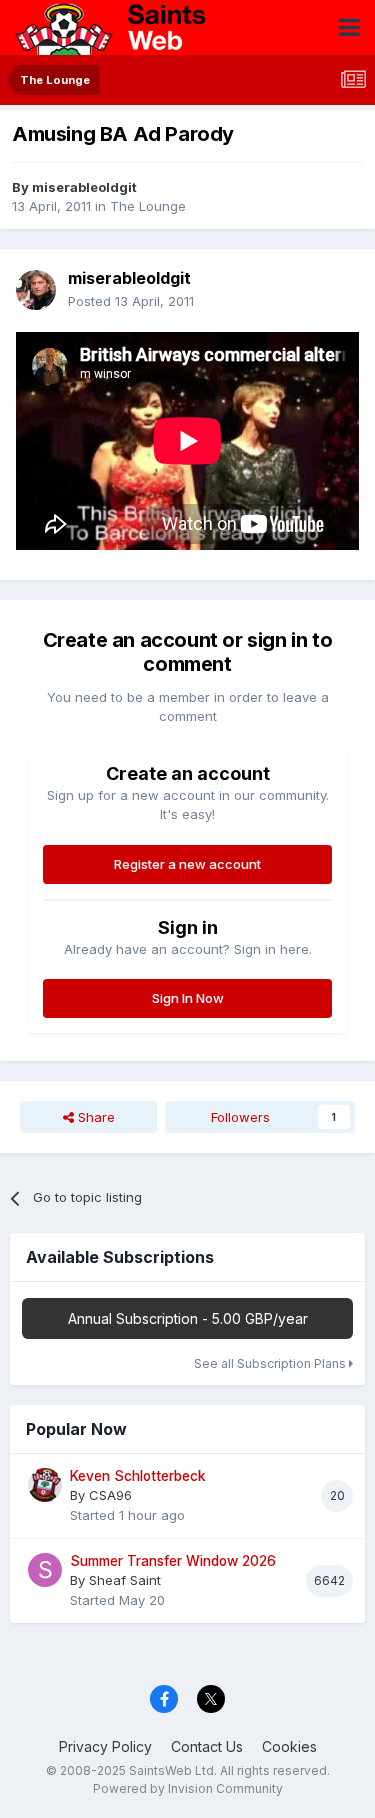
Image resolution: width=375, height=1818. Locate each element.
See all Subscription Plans (271, 1363)
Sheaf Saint (125, 1580)
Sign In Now (188, 998)
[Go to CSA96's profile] (45, 1485)
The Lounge (148, 206)
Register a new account (187, 864)
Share (94, 1117)
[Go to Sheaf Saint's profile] (45, 1570)
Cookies (289, 1746)
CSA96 (110, 1495)
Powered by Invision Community (188, 1788)
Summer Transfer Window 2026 (173, 1561)
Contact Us (207, 1746)
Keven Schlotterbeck (138, 1476)
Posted (131, 301)
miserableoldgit (84, 187)
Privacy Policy (105, 1746)
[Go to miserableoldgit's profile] (36, 290)
